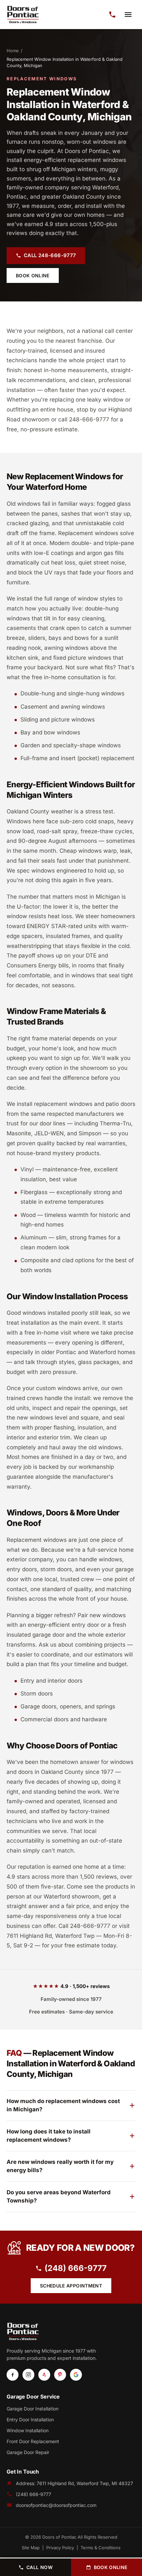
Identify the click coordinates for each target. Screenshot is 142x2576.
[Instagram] (28, 2375)
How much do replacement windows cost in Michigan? (63, 2105)
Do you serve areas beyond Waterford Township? (59, 2197)
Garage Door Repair (28, 2452)
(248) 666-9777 (76, 2268)
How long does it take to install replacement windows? (49, 2136)
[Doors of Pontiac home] (23, 15)
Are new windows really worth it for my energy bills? (60, 2166)
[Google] (76, 2375)
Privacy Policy (60, 2548)
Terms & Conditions (101, 2548)
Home (13, 51)
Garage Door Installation (33, 2409)
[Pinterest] (60, 2375)
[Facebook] (13, 2375)
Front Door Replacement (33, 2441)
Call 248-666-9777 (50, 255)
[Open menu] (128, 15)
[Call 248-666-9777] (112, 15)
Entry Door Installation (30, 2420)
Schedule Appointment (71, 2286)
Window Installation (28, 2430)
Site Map (31, 2548)
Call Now (39, 2567)
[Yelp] (44, 2375)
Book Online (33, 275)
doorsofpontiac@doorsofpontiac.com (56, 2505)
